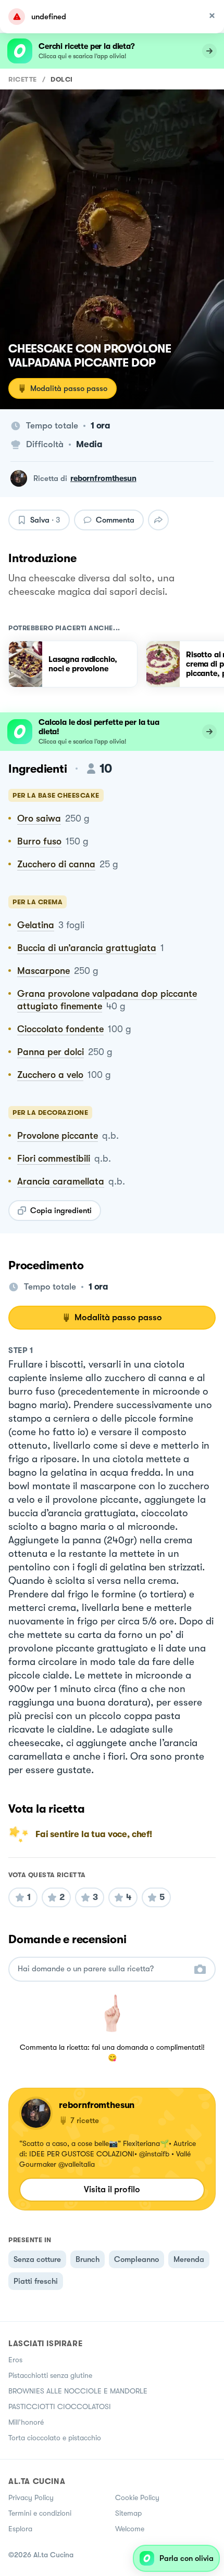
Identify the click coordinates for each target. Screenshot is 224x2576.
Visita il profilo (112, 2189)
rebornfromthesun (103, 478)
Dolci (62, 79)
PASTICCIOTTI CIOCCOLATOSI (60, 2406)
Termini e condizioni (40, 2513)
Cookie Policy (137, 2497)
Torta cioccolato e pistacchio (55, 2438)
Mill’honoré (26, 2422)
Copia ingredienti (61, 1211)
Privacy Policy (31, 2497)
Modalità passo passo (69, 388)
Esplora (20, 2529)
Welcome (130, 2529)
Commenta (115, 520)
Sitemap (128, 2513)
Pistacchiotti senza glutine (50, 2375)
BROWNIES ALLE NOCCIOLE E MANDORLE (78, 2391)
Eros (15, 2360)
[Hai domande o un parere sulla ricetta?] (103, 1969)
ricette (23, 79)
